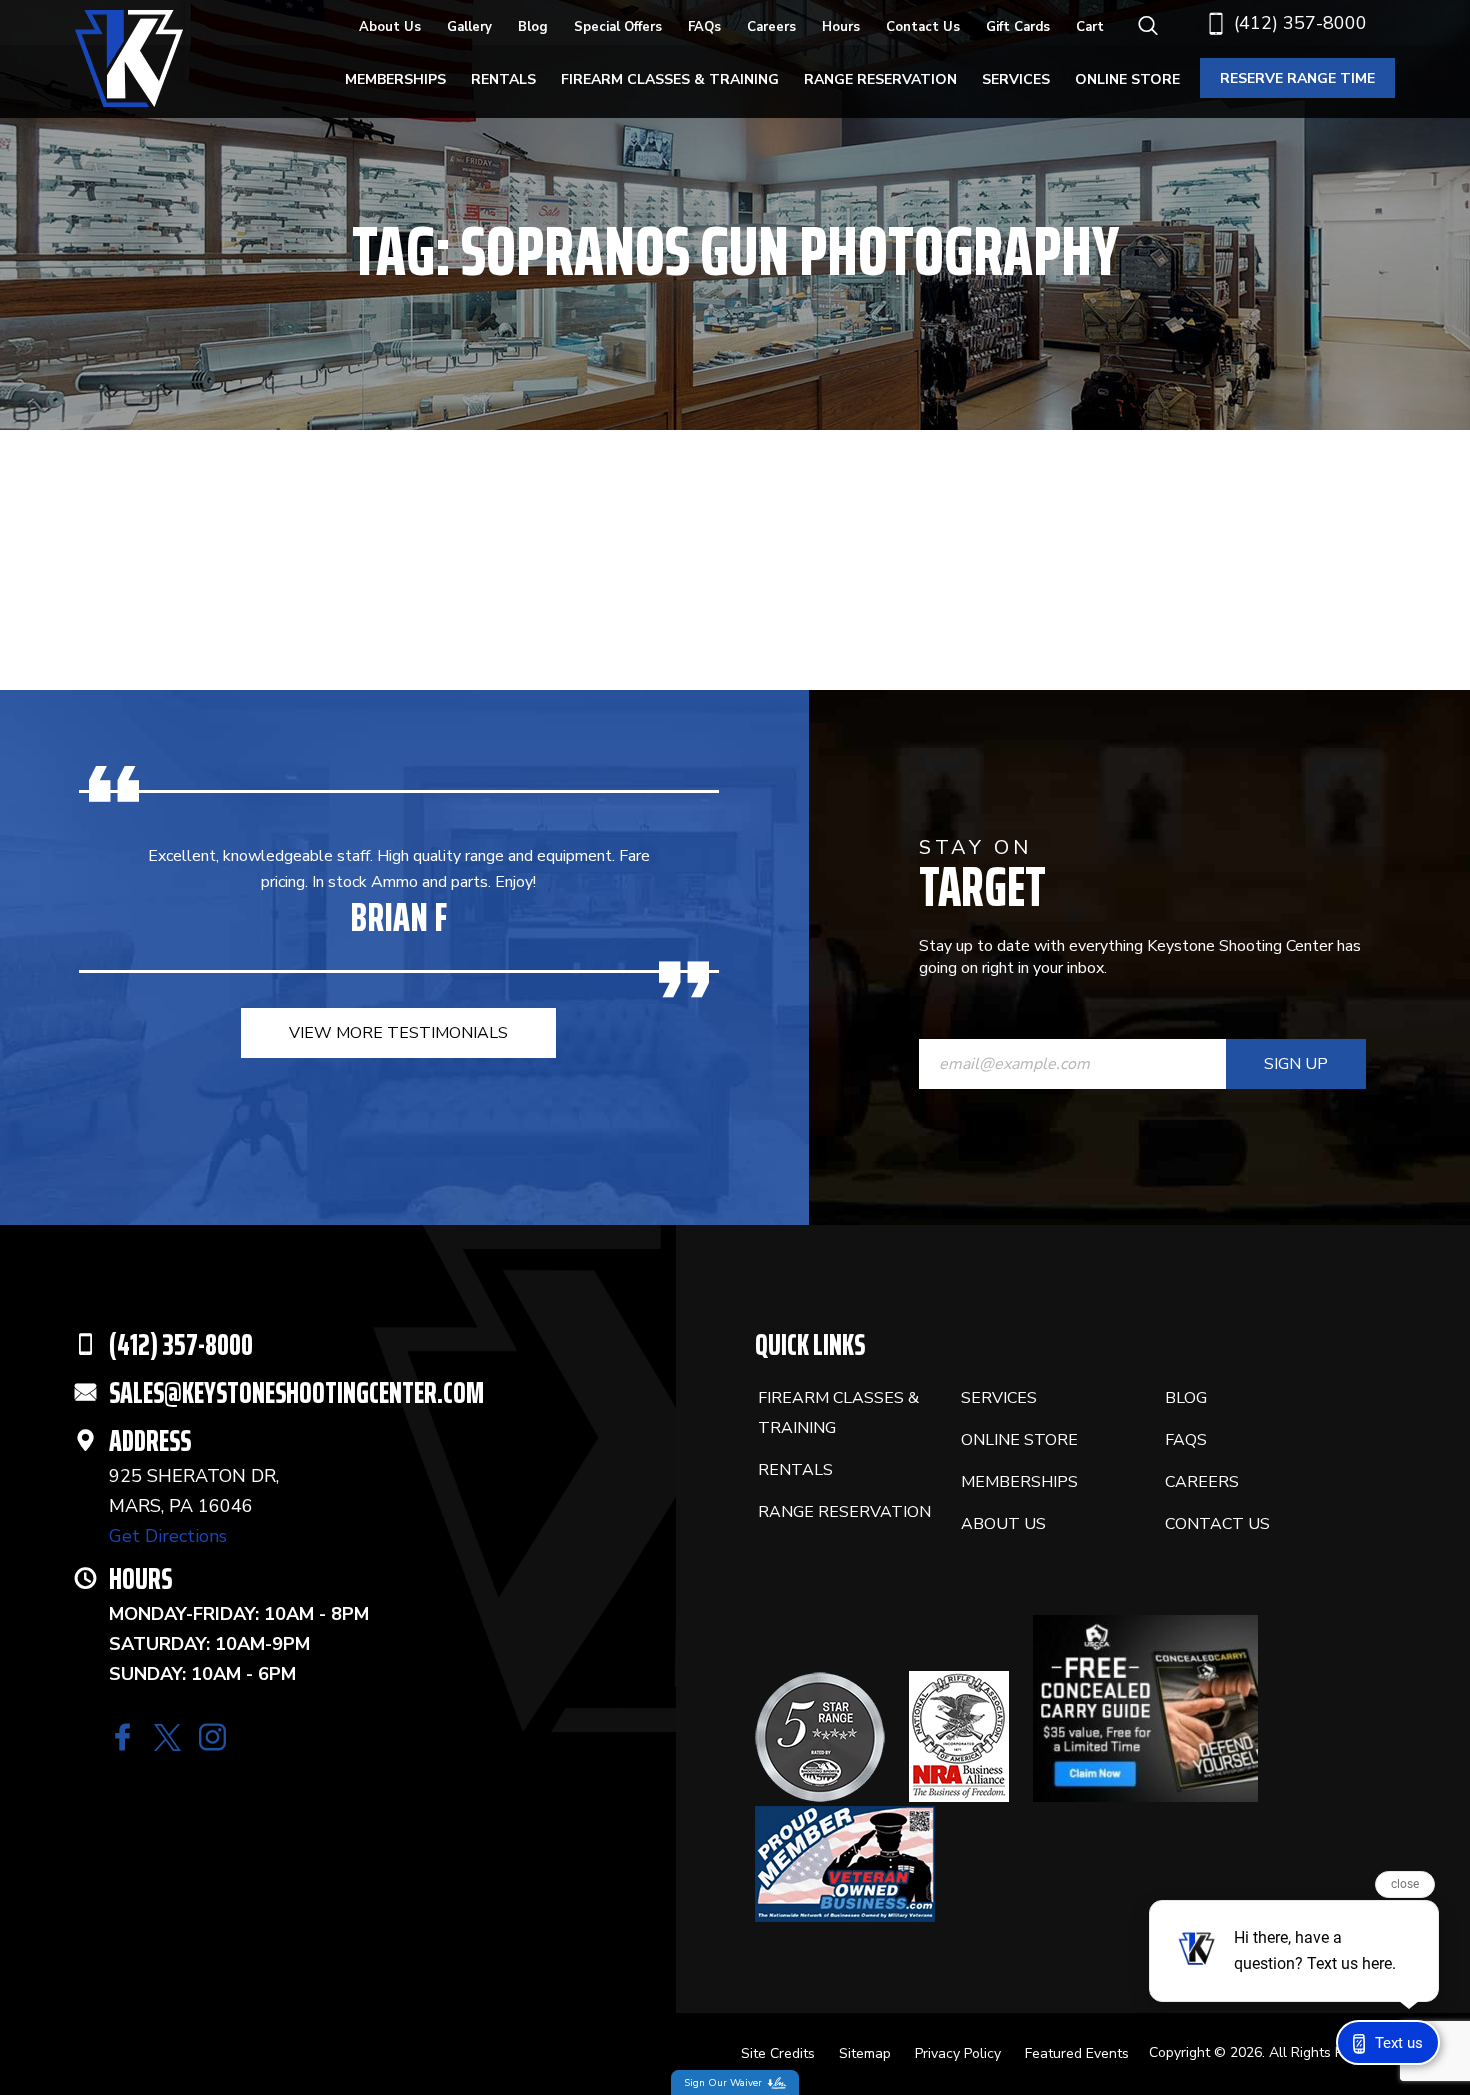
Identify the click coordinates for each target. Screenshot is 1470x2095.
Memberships (395, 79)
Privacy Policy (958, 2053)
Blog (533, 27)
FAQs (704, 27)
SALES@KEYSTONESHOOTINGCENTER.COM (296, 1392)
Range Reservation (880, 79)
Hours (841, 27)
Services (1016, 79)
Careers (771, 27)
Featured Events (1077, 2053)
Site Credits (778, 2053)
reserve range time (1297, 78)
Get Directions (168, 1536)
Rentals (503, 79)
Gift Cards (1018, 27)
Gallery (469, 27)
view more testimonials (398, 1033)
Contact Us (923, 27)
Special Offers (618, 27)
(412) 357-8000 (1300, 23)
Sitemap (865, 2053)
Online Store (1127, 79)
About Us (390, 27)
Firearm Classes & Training (670, 79)
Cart (1090, 27)
